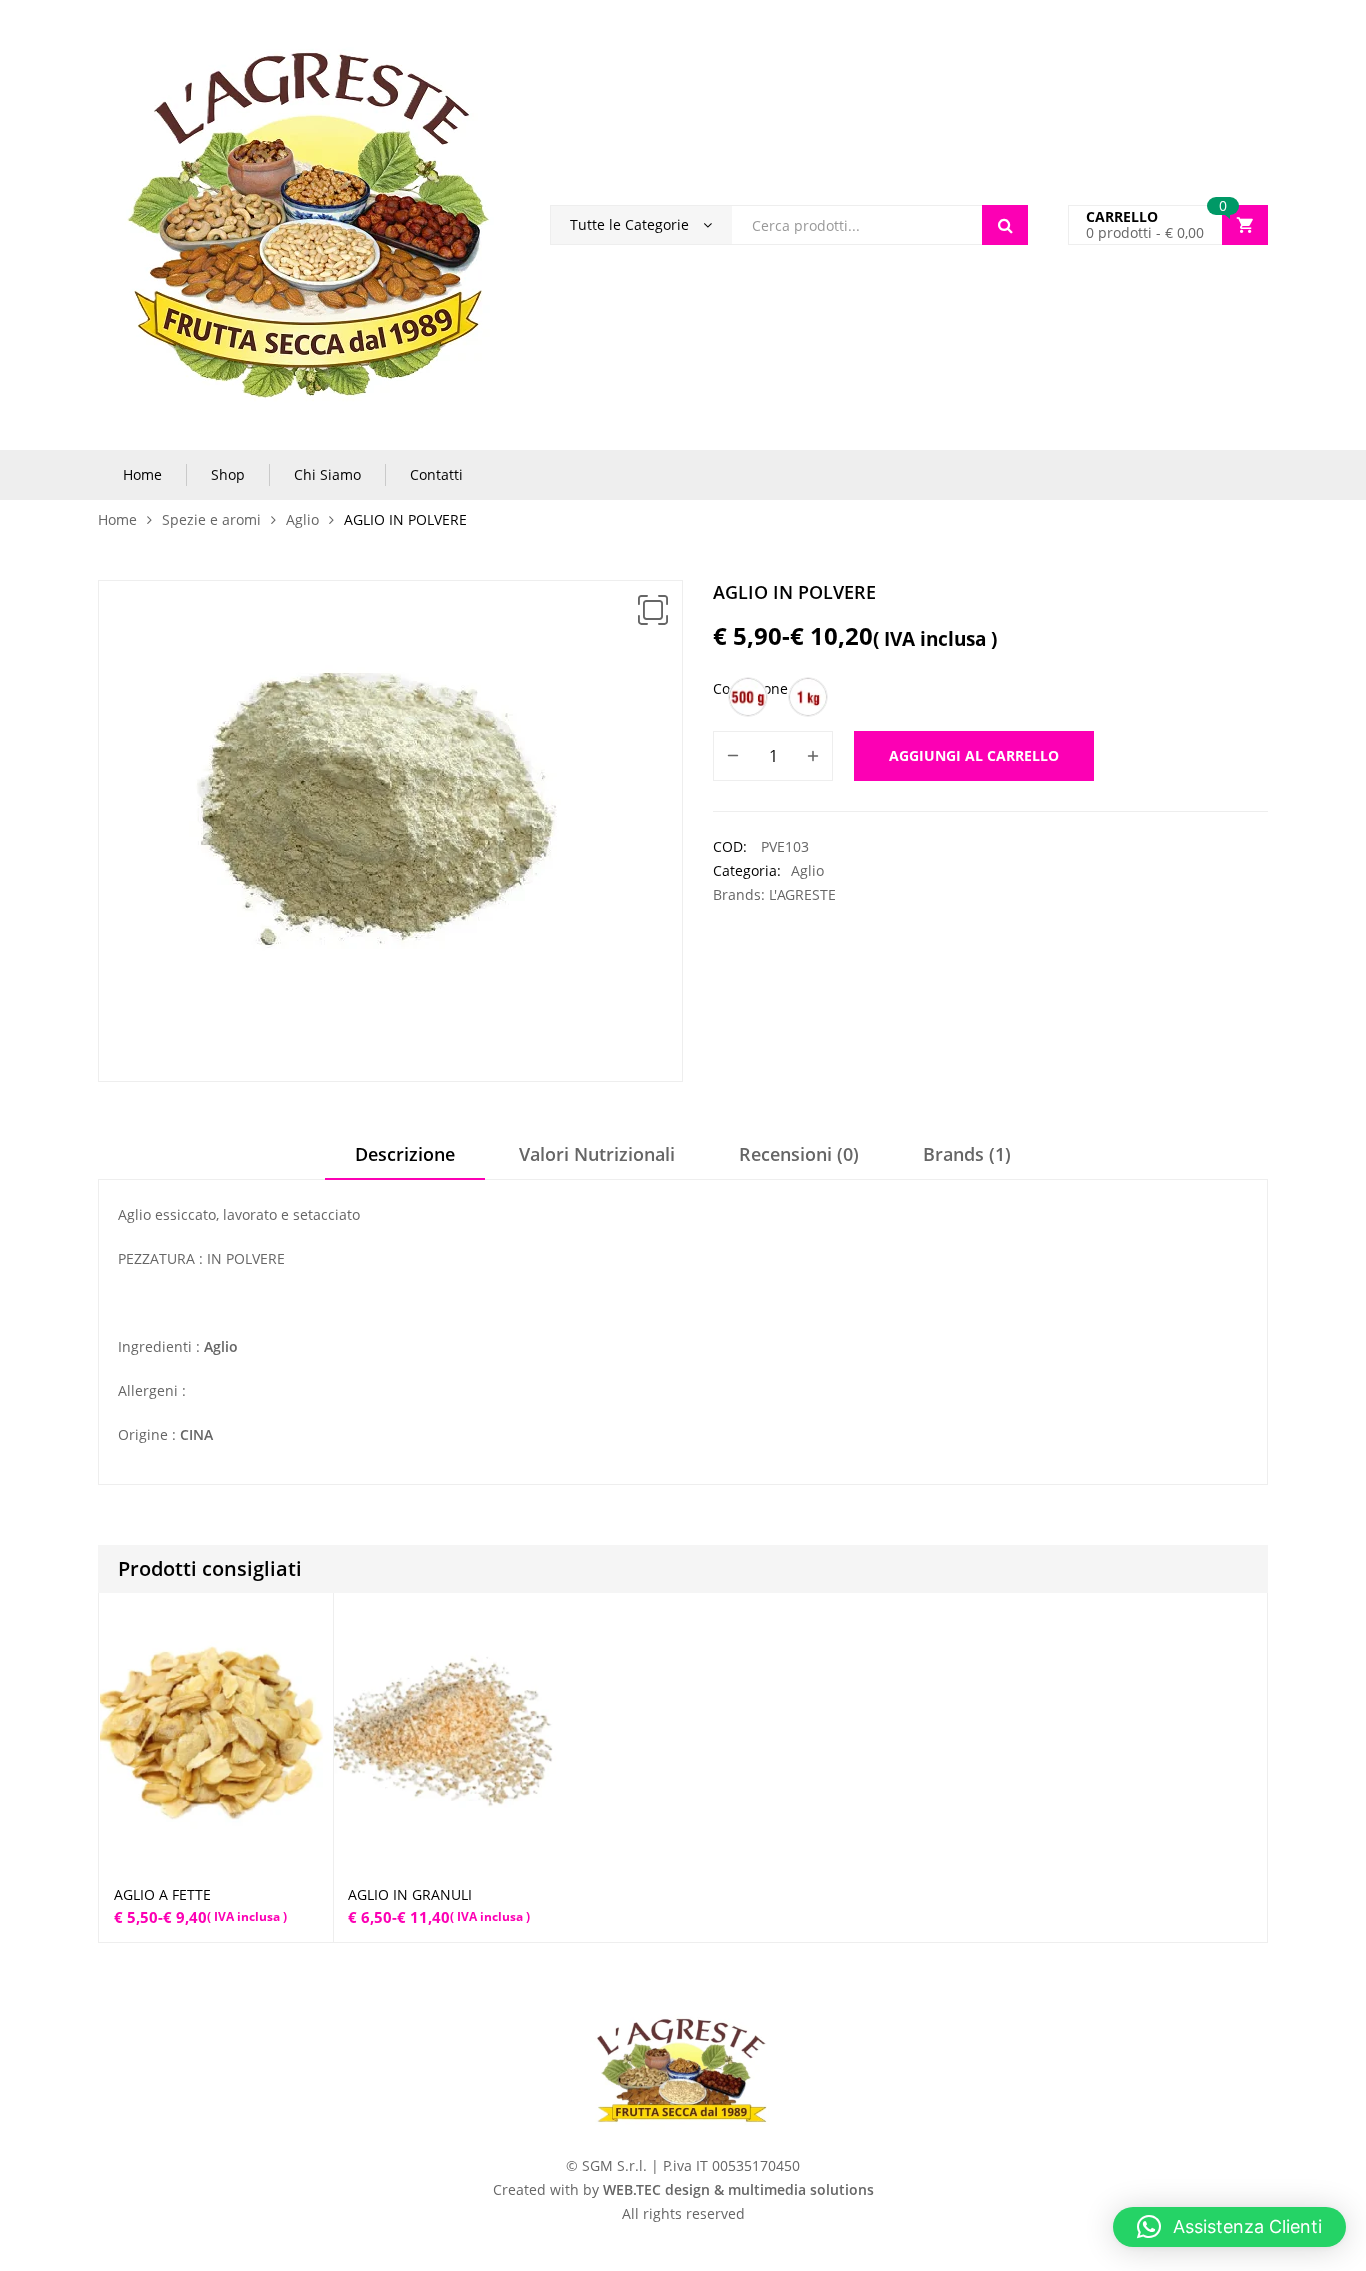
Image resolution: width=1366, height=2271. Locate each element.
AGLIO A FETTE (162, 1894)
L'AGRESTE (802, 894)
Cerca (1005, 225)
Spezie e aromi (211, 519)
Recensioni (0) (799, 1154)
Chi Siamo (327, 474)
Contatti (436, 474)
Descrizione (405, 1154)
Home (142, 474)
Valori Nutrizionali (597, 1154)
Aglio (302, 519)
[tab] (405, 1161)
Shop (228, 474)
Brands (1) (967, 1154)
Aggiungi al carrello (974, 755)
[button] (653, 610)
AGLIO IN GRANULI (410, 1894)
